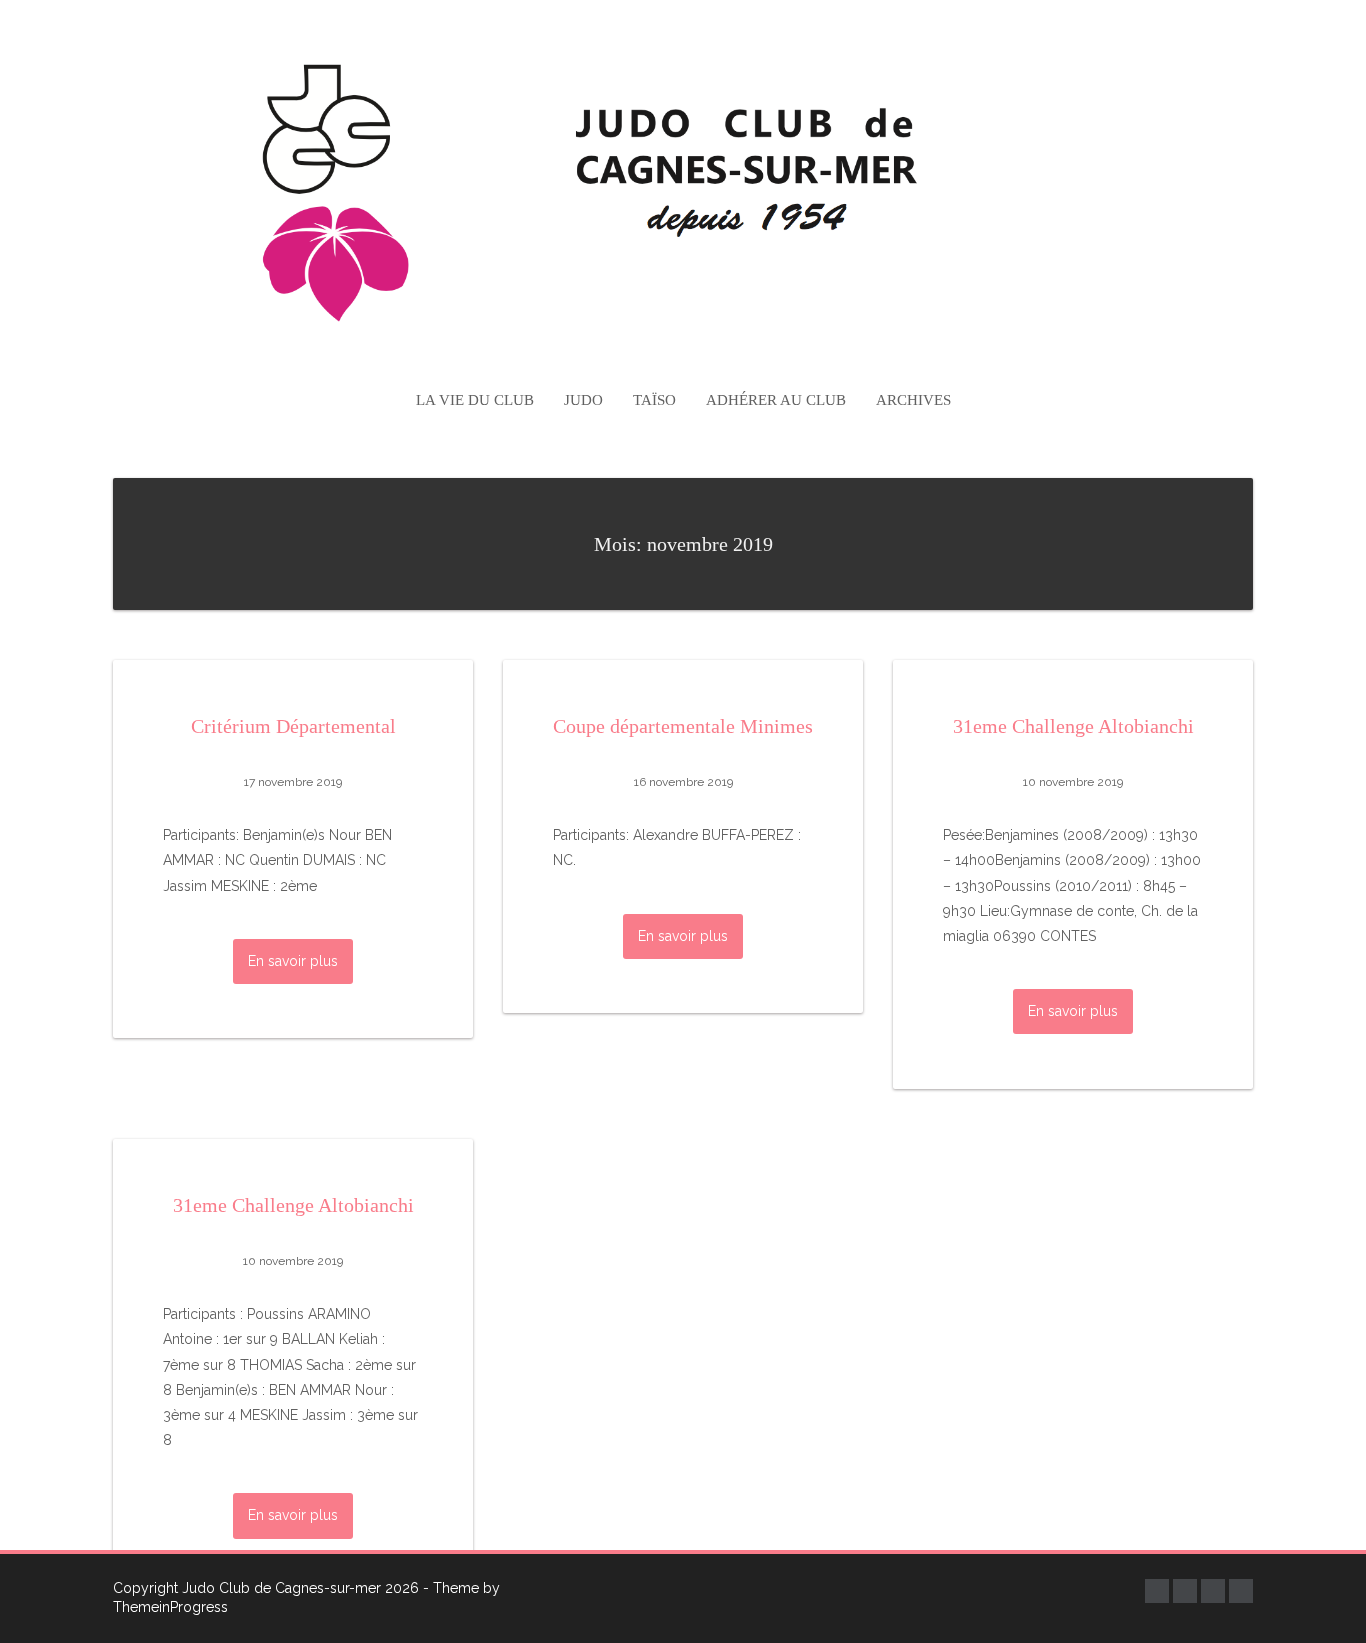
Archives (913, 400)
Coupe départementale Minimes (683, 726)
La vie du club (475, 400)
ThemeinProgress (170, 1607)
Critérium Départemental (293, 726)
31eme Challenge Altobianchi (1073, 726)
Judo (583, 400)
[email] (1213, 1591)
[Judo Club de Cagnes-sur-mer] (683, 186)
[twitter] (1185, 1591)
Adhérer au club (776, 400)
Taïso (654, 400)
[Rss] (1241, 1591)
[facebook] (1157, 1591)
